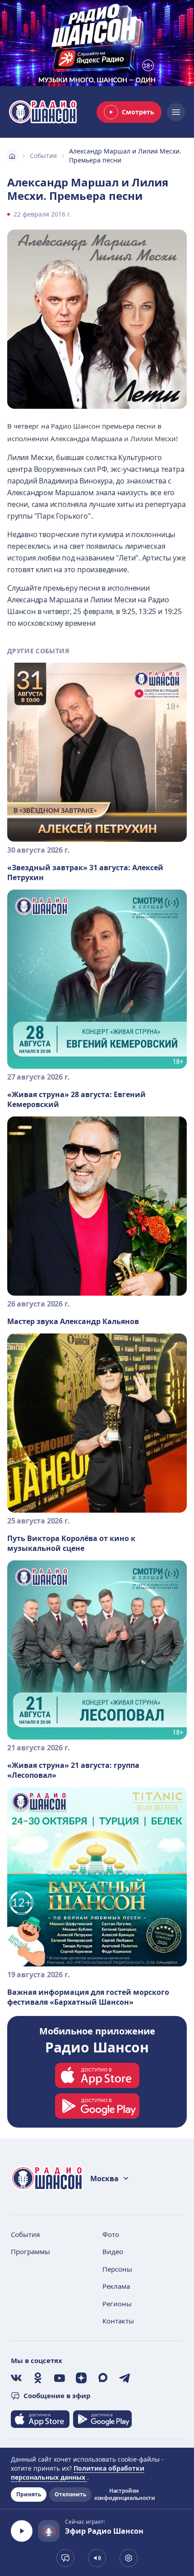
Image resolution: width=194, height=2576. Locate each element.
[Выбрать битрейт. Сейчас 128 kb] (129, 2558)
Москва (104, 2178)
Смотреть (138, 112)
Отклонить (70, 2494)
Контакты (118, 2321)
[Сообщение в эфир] (65, 2558)
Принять (29, 2494)
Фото (111, 2234)
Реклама (116, 2286)
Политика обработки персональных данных (78, 2473)
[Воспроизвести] (22, 2531)
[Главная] (12, 156)
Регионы (117, 2304)
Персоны (117, 2269)
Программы (30, 2251)
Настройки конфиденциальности (124, 2495)
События (43, 156)
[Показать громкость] (97, 2558)
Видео (113, 2251)
